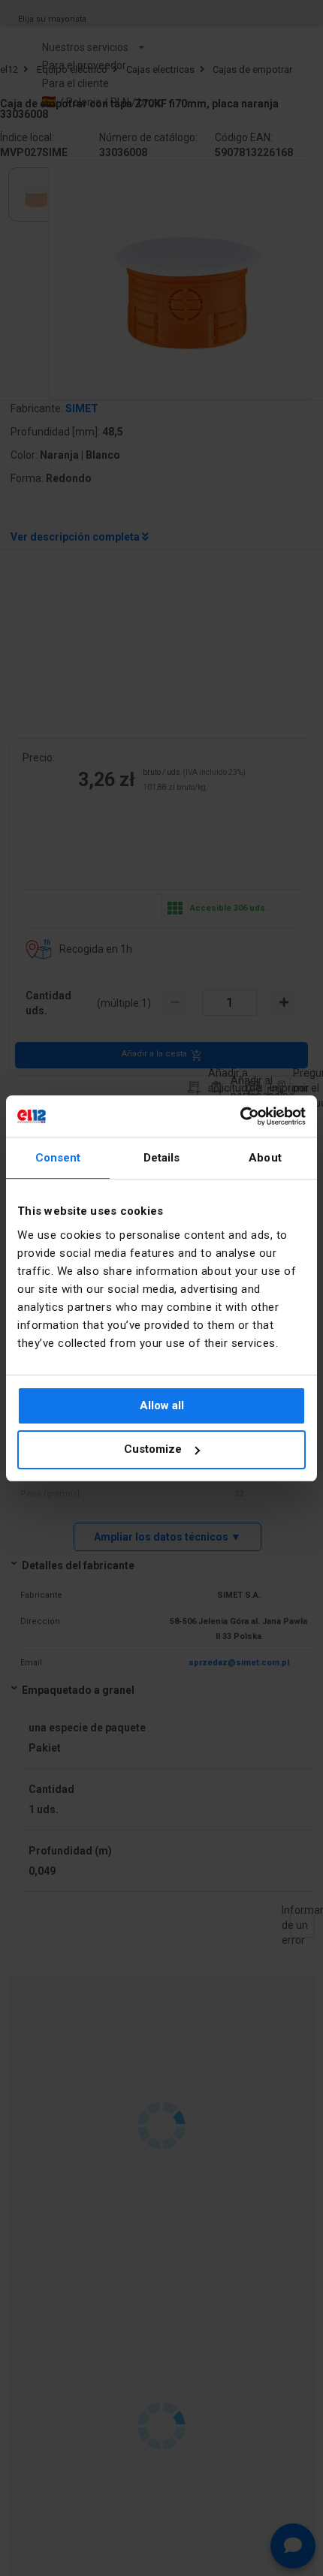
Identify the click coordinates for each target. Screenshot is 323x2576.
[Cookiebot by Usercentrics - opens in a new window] (240, 1116)
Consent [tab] (58, 1158)
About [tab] (265, 1158)
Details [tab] (162, 1158)
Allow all (162, 1406)
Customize (153, 1449)
